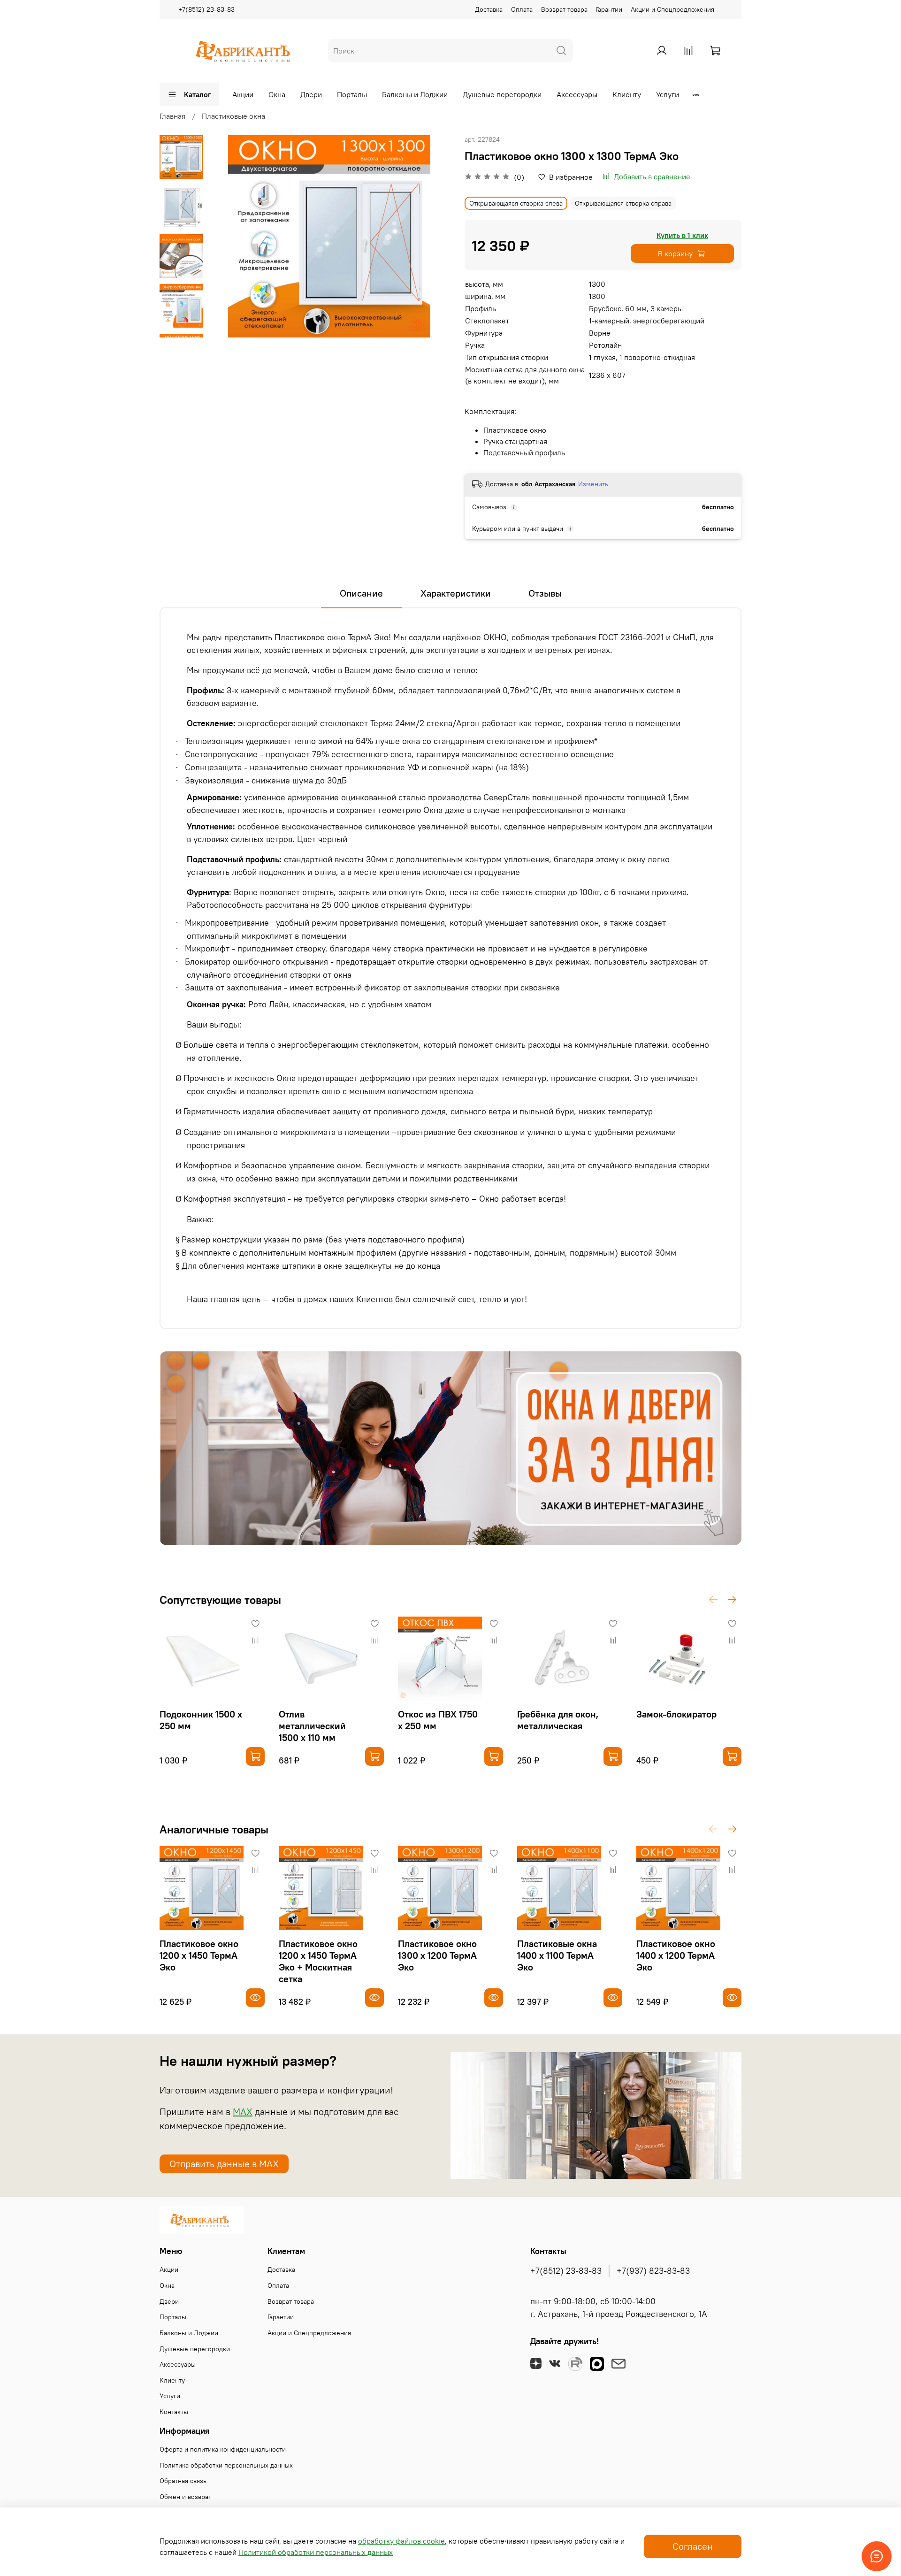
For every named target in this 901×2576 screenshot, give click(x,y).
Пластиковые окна (233, 116)
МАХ (243, 2112)
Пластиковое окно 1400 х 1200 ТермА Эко (676, 1955)
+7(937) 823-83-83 (653, 2271)
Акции (243, 94)
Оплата (522, 9)
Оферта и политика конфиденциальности (223, 2449)
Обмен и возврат (185, 2497)
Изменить (593, 484)
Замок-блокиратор (676, 1714)
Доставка (489, 9)
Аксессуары (577, 94)
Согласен (693, 2546)
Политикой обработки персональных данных (316, 2552)
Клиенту (627, 94)
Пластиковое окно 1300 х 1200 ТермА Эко (437, 1955)
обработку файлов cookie (401, 2541)
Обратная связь (183, 2481)
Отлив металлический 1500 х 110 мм (312, 1726)
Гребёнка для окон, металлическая (558, 1720)
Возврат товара (564, 9)
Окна (277, 94)
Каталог (198, 94)
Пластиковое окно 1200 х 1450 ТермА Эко (199, 1955)
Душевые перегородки (502, 94)
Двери (311, 94)
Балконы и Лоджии (415, 94)
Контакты (174, 2412)
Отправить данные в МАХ (224, 2164)
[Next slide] (182, 325)
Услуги (668, 94)
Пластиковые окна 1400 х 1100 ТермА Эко (557, 1955)
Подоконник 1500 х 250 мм (201, 1720)
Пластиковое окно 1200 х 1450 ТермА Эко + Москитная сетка (318, 1961)
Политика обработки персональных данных (226, 2465)
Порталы (352, 94)
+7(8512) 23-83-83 (206, 9)
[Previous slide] (227, 236)
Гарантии (609, 9)
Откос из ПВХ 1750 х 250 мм (438, 1720)
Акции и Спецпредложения (672, 9)
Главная (172, 116)
